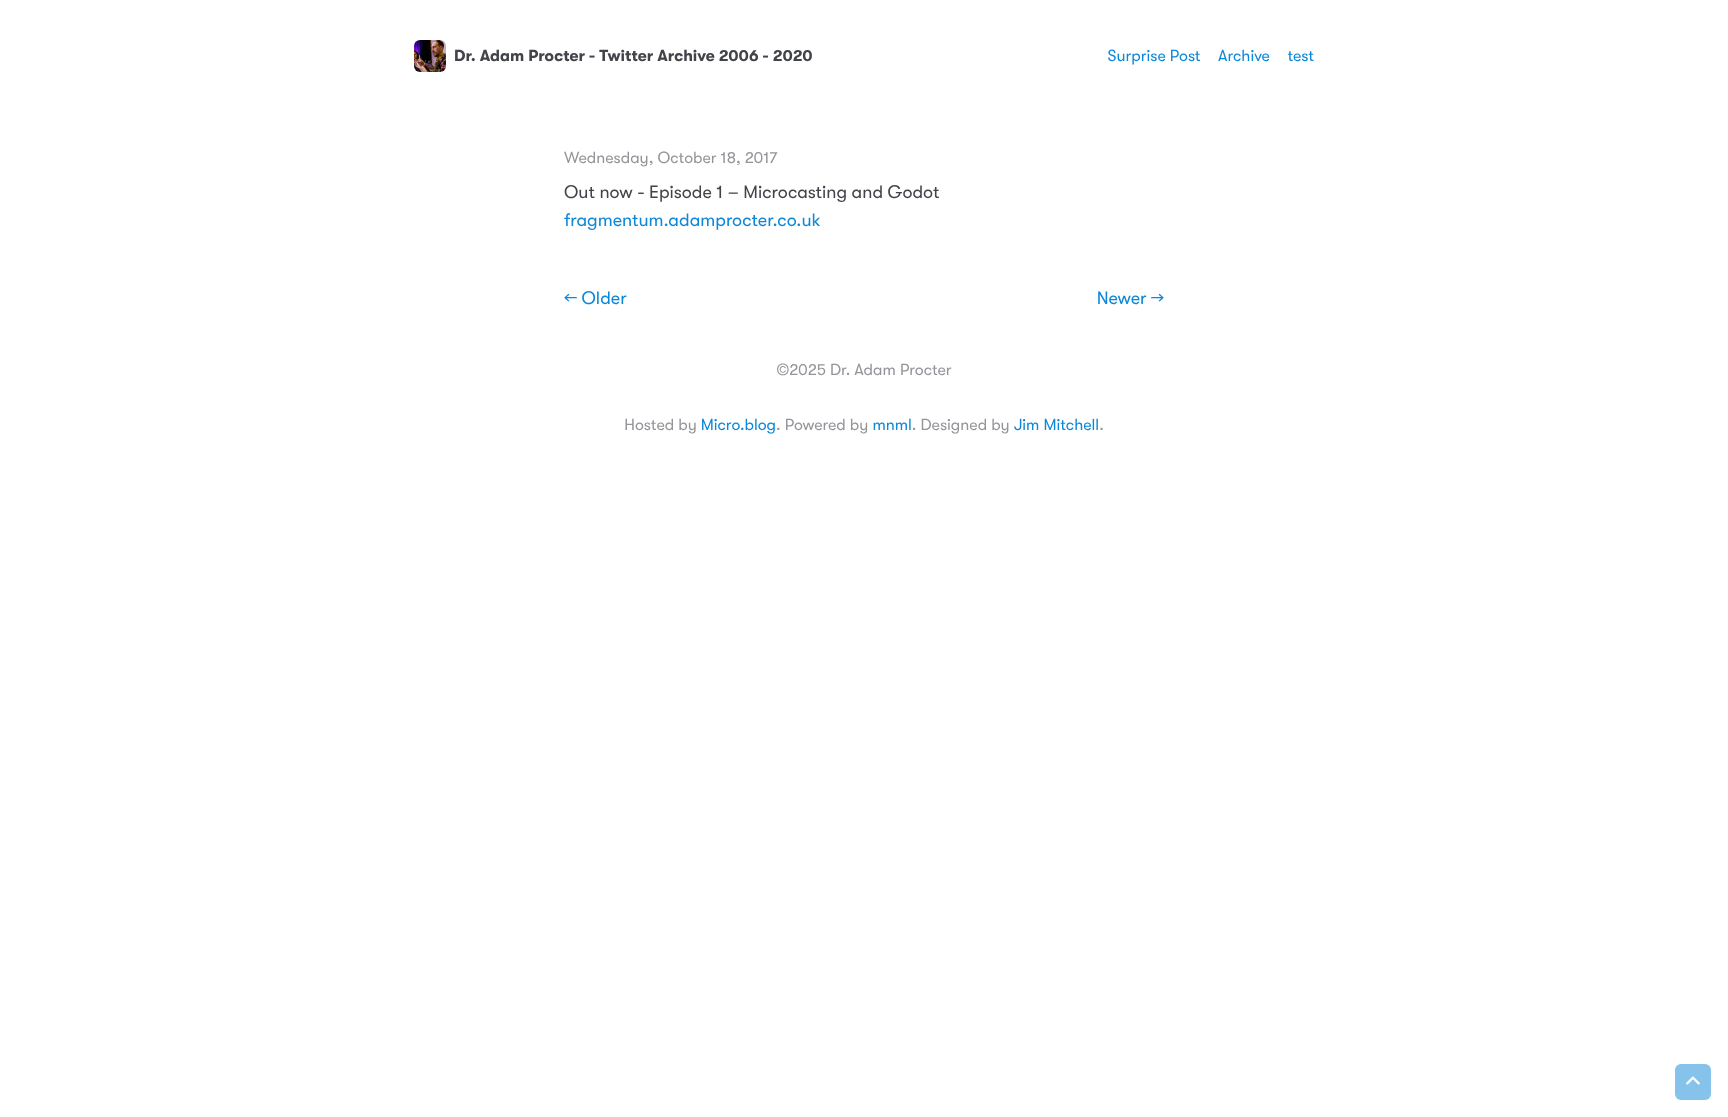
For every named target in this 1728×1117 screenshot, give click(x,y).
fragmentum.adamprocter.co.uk (692, 221)
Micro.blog (738, 425)
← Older (595, 299)
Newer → (1130, 299)
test (1300, 56)
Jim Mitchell (1056, 425)
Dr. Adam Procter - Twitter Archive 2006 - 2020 (633, 56)
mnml (891, 425)
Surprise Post (1154, 56)
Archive (1244, 56)
